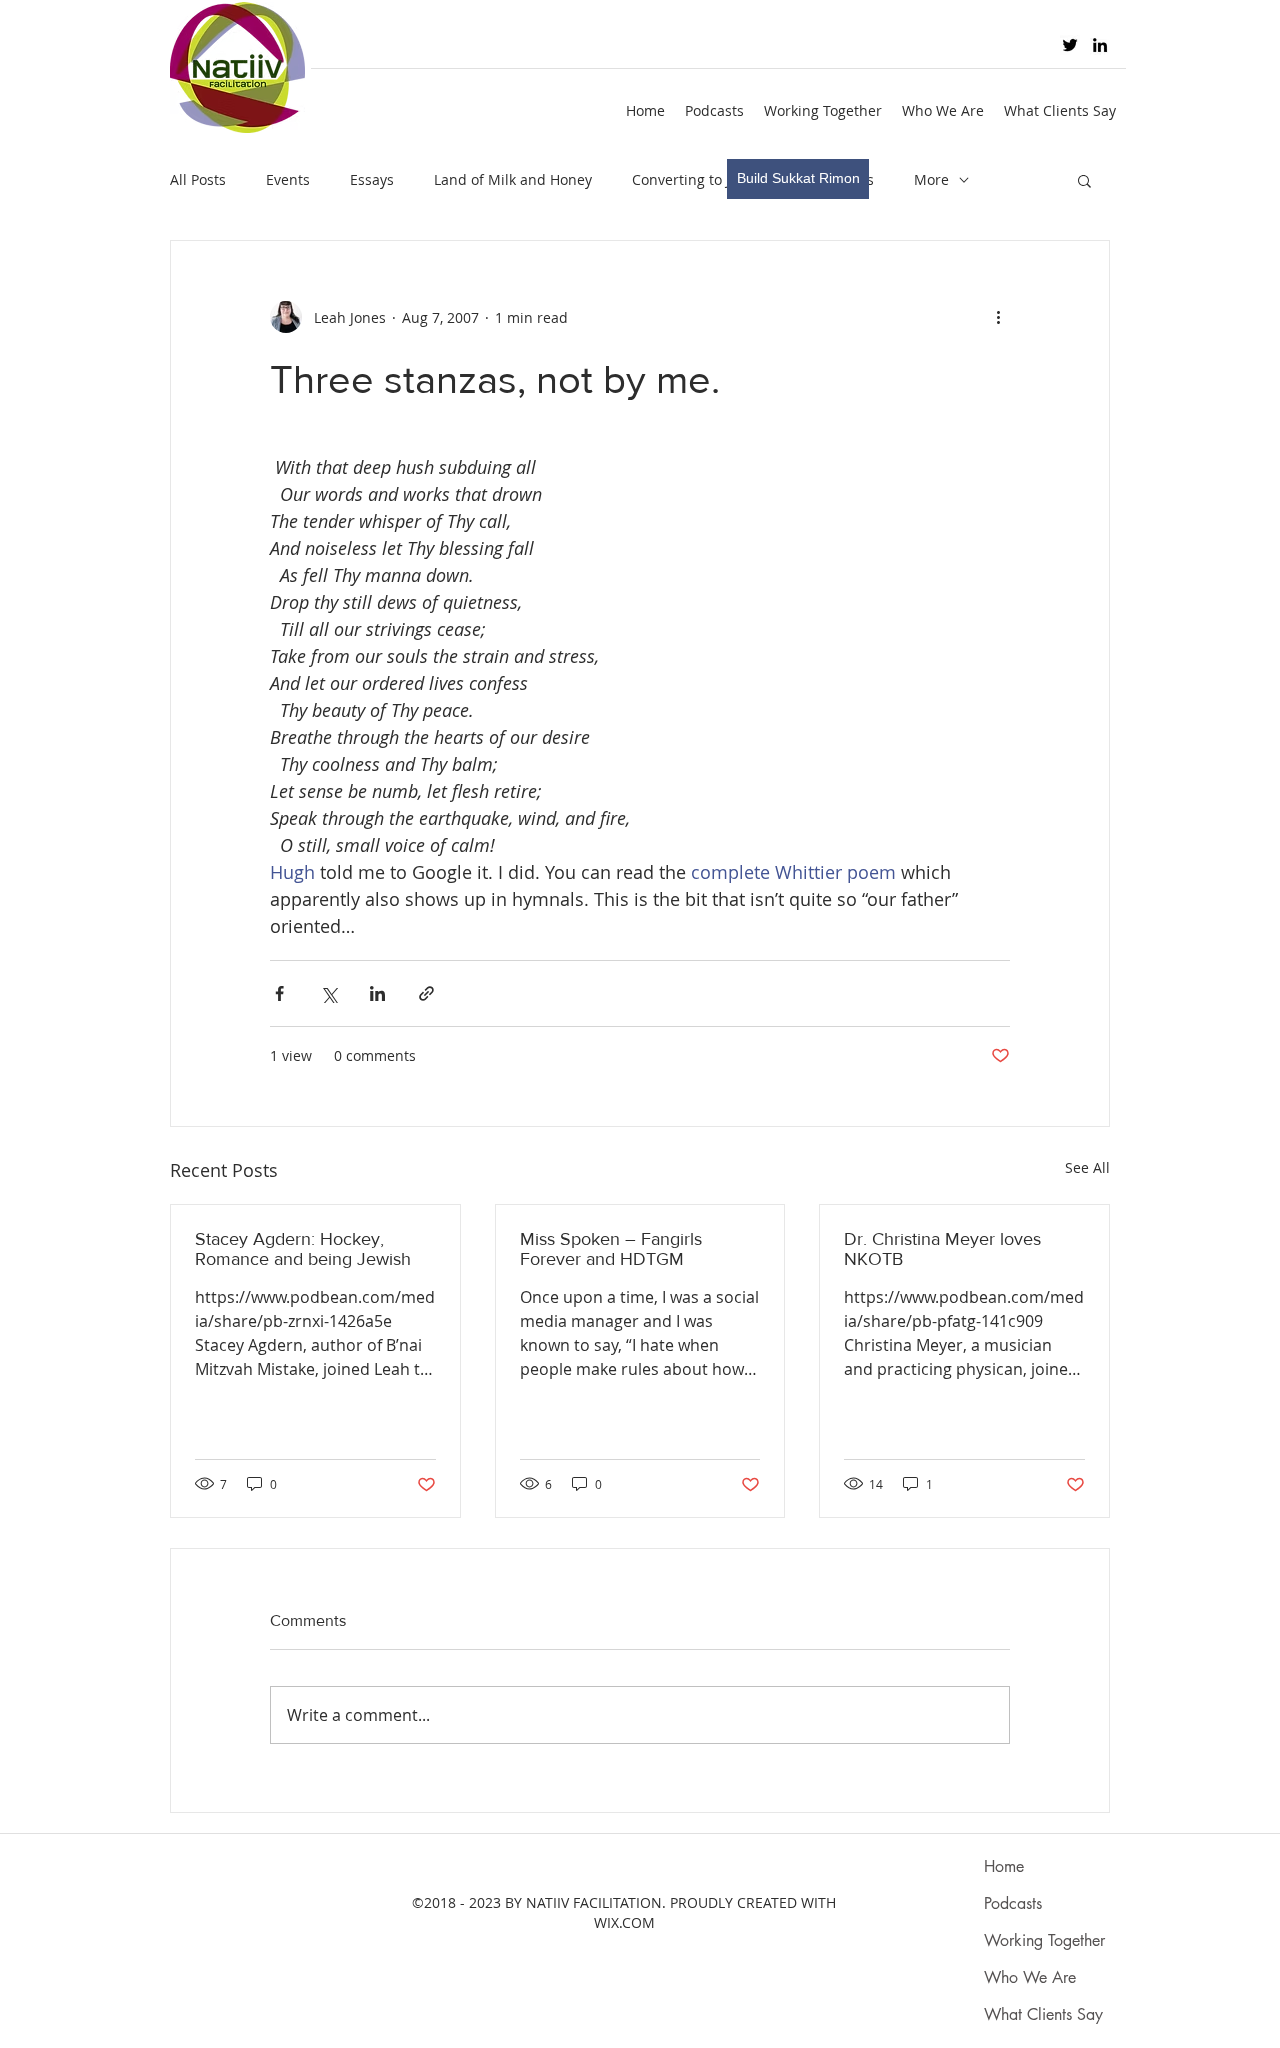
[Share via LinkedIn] (377, 993)
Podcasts (1013, 1903)
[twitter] (1070, 45)
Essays (372, 179)
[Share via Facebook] (279, 993)
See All (1087, 1167)
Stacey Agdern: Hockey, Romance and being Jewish (303, 1249)
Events (288, 179)
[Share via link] (426, 993)
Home (1004, 1866)
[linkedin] (1100, 45)
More (931, 179)
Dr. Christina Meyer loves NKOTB (942, 1249)
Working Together (1044, 1940)
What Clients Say (1043, 2014)
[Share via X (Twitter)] (328, 993)
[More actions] (998, 317)
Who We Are (1030, 1977)
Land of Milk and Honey (513, 179)
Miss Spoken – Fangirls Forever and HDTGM (611, 1249)
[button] (1084, 180)
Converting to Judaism (706, 179)
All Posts (198, 179)
